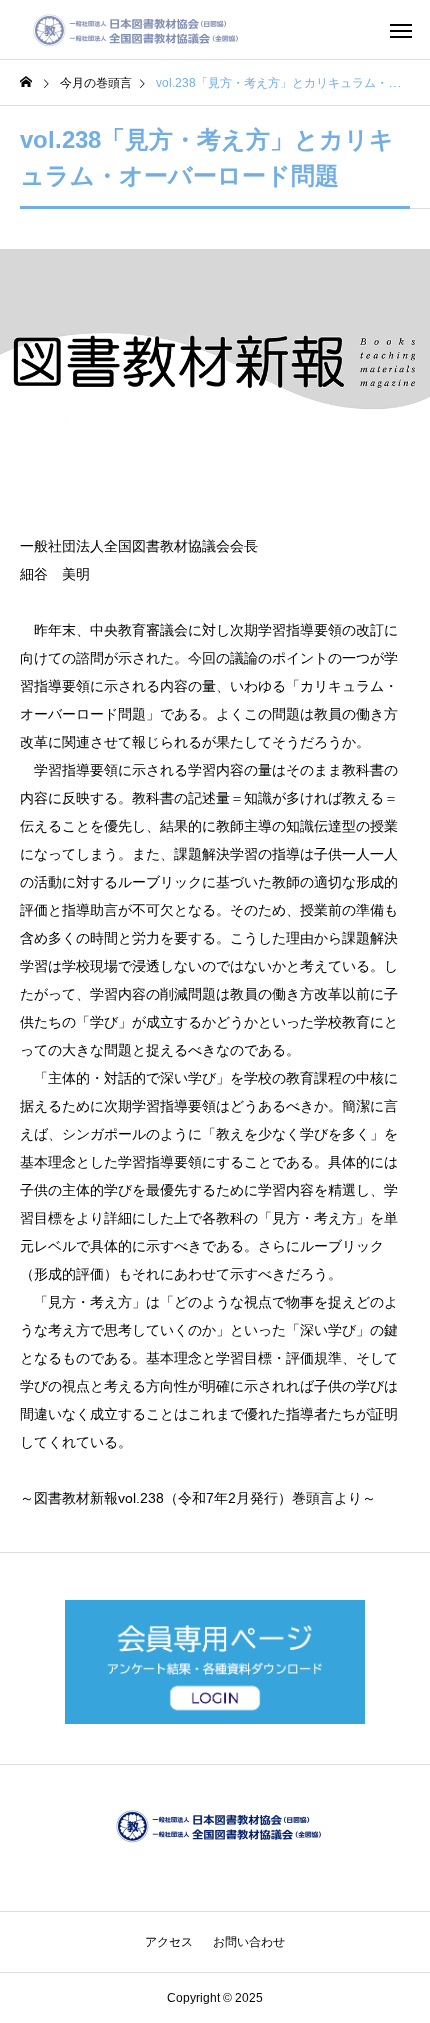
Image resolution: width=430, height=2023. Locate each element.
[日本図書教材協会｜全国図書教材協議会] (132, 30)
